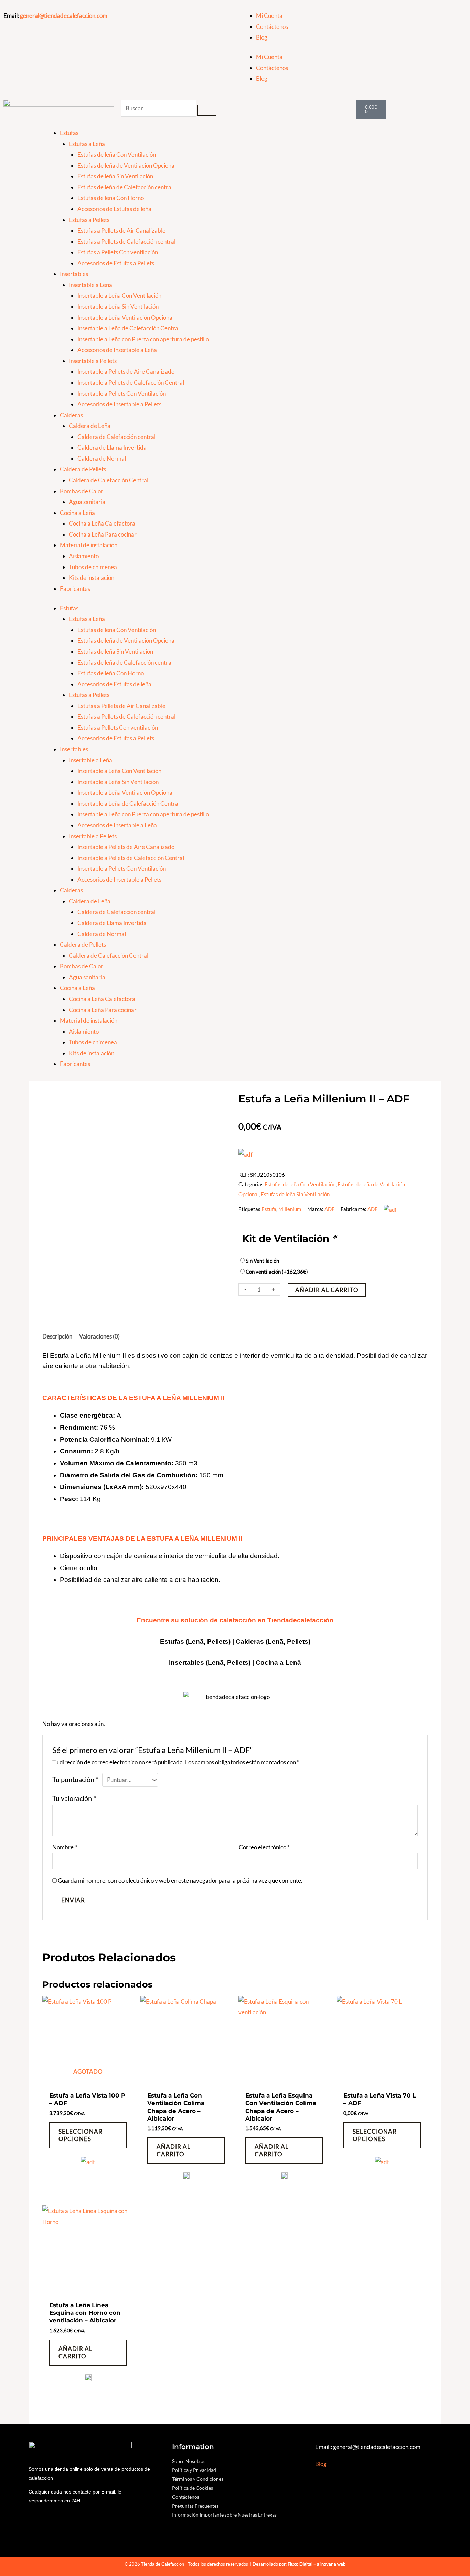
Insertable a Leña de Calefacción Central (129, 328)
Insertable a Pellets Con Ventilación (122, 393)
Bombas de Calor (82, 491)
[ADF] (88, 2166)
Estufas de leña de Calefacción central (125, 187)
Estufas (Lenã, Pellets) (195, 1642)
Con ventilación (277, 1272)
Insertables (74, 274)
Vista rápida (88, 2081)
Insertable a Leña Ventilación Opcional (126, 317)
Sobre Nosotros (189, 2461)
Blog (262, 37)
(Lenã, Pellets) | (231, 1663)
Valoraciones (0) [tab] (99, 1336)
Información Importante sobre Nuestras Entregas (224, 2515)
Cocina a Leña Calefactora (102, 523)
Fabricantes (75, 589)
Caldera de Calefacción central (116, 437)
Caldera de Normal (102, 458)
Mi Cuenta (269, 16)
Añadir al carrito (327, 1290)
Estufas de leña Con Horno (111, 198)
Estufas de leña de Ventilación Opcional (127, 166)
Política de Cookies (193, 2488)
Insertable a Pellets (93, 361)
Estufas (69, 133)
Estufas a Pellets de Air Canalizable (121, 230)
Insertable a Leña (90, 285)
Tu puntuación (75, 1779)
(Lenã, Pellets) (288, 1642)
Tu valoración (74, 1798)
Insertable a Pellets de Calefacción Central (131, 382)
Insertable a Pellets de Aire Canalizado (126, 371)
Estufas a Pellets (89, 220)
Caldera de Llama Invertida (112, 447)
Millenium (290, 1209)
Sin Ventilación (262, 1261)
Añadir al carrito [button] (174, 2150)
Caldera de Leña (90, 426)
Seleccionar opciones (81, 2135)
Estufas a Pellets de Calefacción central (126, 241)
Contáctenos (272, 27)
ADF (329, 1209)
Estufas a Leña (87, 144)
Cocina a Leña (77, 513)
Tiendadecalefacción (300, 1620)
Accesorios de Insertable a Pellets (119, 404)
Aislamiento (84, 556)
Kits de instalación (92, 578)
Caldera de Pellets (83, 469)
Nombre (65, 1847)
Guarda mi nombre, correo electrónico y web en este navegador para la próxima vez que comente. (180, 1880)
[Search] (207, 110)
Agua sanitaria (87, 502)
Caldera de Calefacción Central (109, 480)
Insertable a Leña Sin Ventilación (118, 306)
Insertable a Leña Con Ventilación (119, 295)
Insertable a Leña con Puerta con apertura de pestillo (143, 339)
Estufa (269, 1209)
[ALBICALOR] (186, 2178)
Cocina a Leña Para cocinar (103, 534)
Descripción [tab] (57, 1336)
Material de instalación (89, 545)
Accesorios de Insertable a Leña (117, 350)
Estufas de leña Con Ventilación (117, 155)
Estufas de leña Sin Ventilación (115, 176)
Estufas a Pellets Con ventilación (118, 252)
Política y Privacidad (194, 2470)
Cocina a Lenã (278, 1663)
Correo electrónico (264, 1847)
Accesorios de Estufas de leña (114, 209)
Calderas (71, 415)
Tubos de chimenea (93, 567)
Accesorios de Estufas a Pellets (116, 263)
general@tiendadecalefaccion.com (64, 16)
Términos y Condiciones (198, 2479)
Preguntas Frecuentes (195, 2506)
